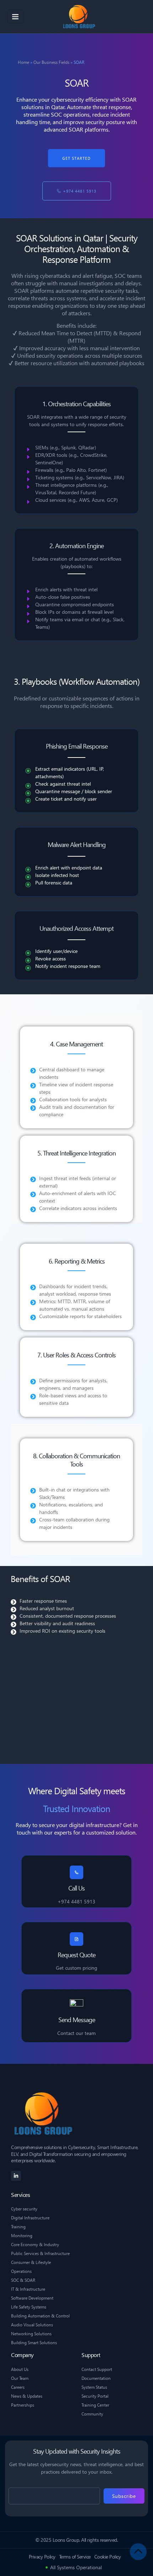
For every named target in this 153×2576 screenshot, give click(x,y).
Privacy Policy (42, 2557)
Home (23, 62)
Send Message (77, 2019)
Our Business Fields (51, 62)
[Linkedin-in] (16, 2176)
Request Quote (76, 1955)
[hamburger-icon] (15, 16)
